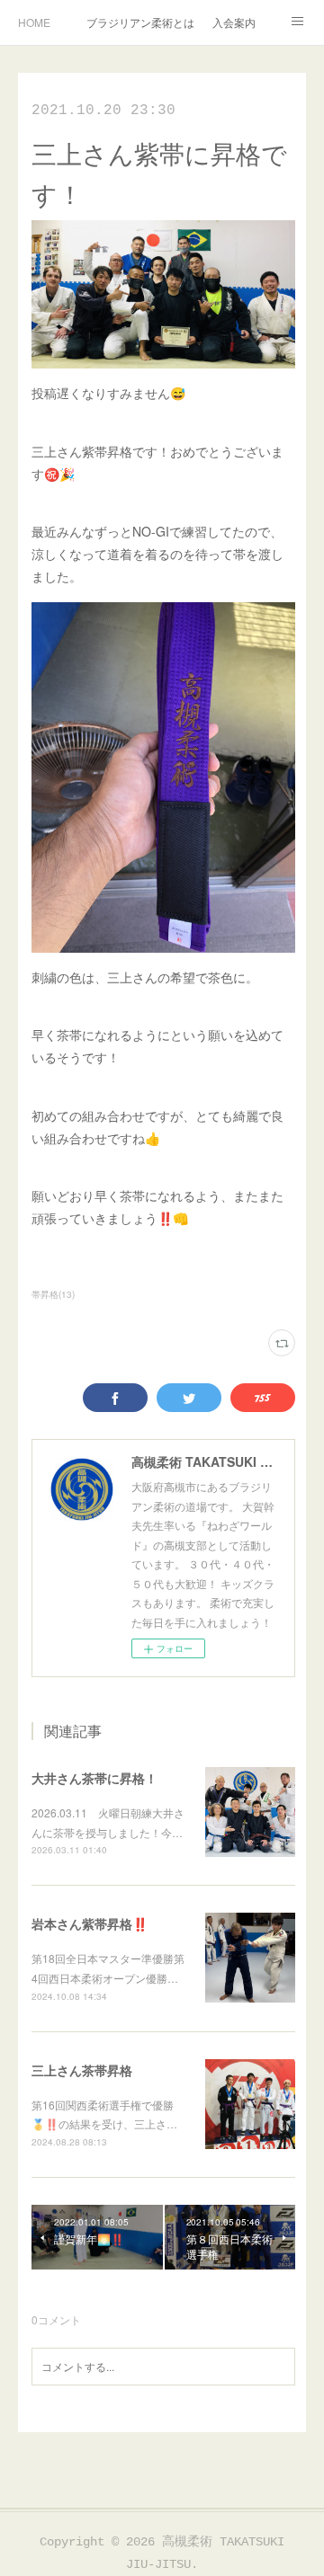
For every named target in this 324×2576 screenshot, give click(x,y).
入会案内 (234, 22)
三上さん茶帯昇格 (82, 2070)
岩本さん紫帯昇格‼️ (90, 1923)
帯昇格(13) (53, 1294)
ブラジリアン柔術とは (140, 22)
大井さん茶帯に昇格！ (94, 1778)
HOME (34, 22)
